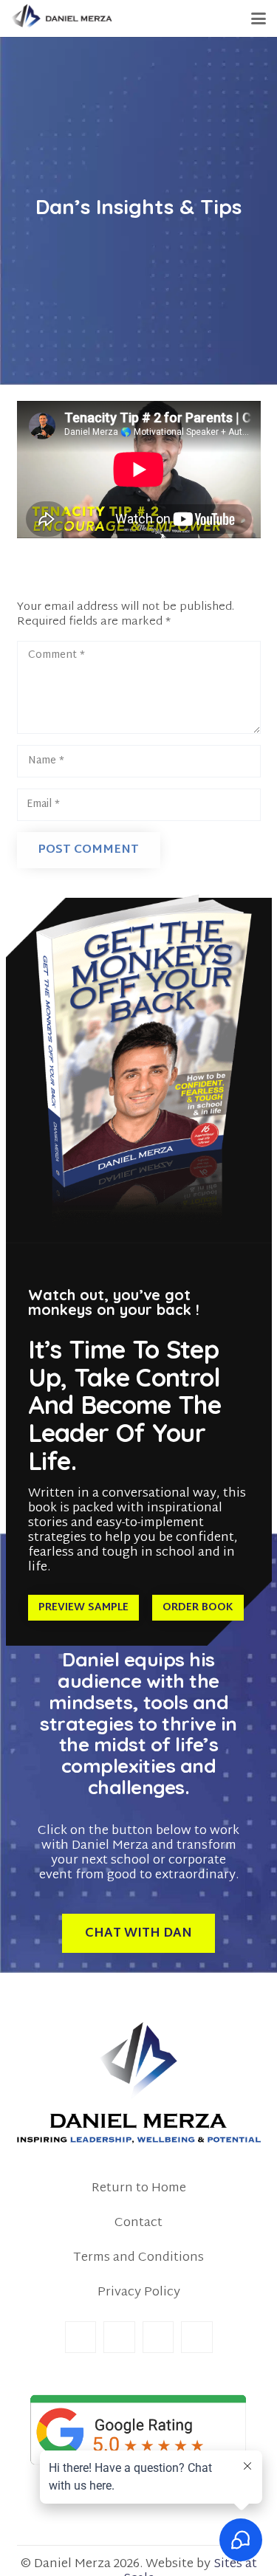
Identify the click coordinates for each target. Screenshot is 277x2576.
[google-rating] (139, 2430)
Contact (138, 2223)
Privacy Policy (139, 2292)
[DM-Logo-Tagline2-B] (139, 2083)
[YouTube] (197, 2337)
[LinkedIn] (119, 2337)
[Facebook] (81, 2337)
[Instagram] (158, 2337)
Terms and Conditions (138, 2257)
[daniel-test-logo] (62, 18)
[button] (259, 18)
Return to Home (139, 2188)
